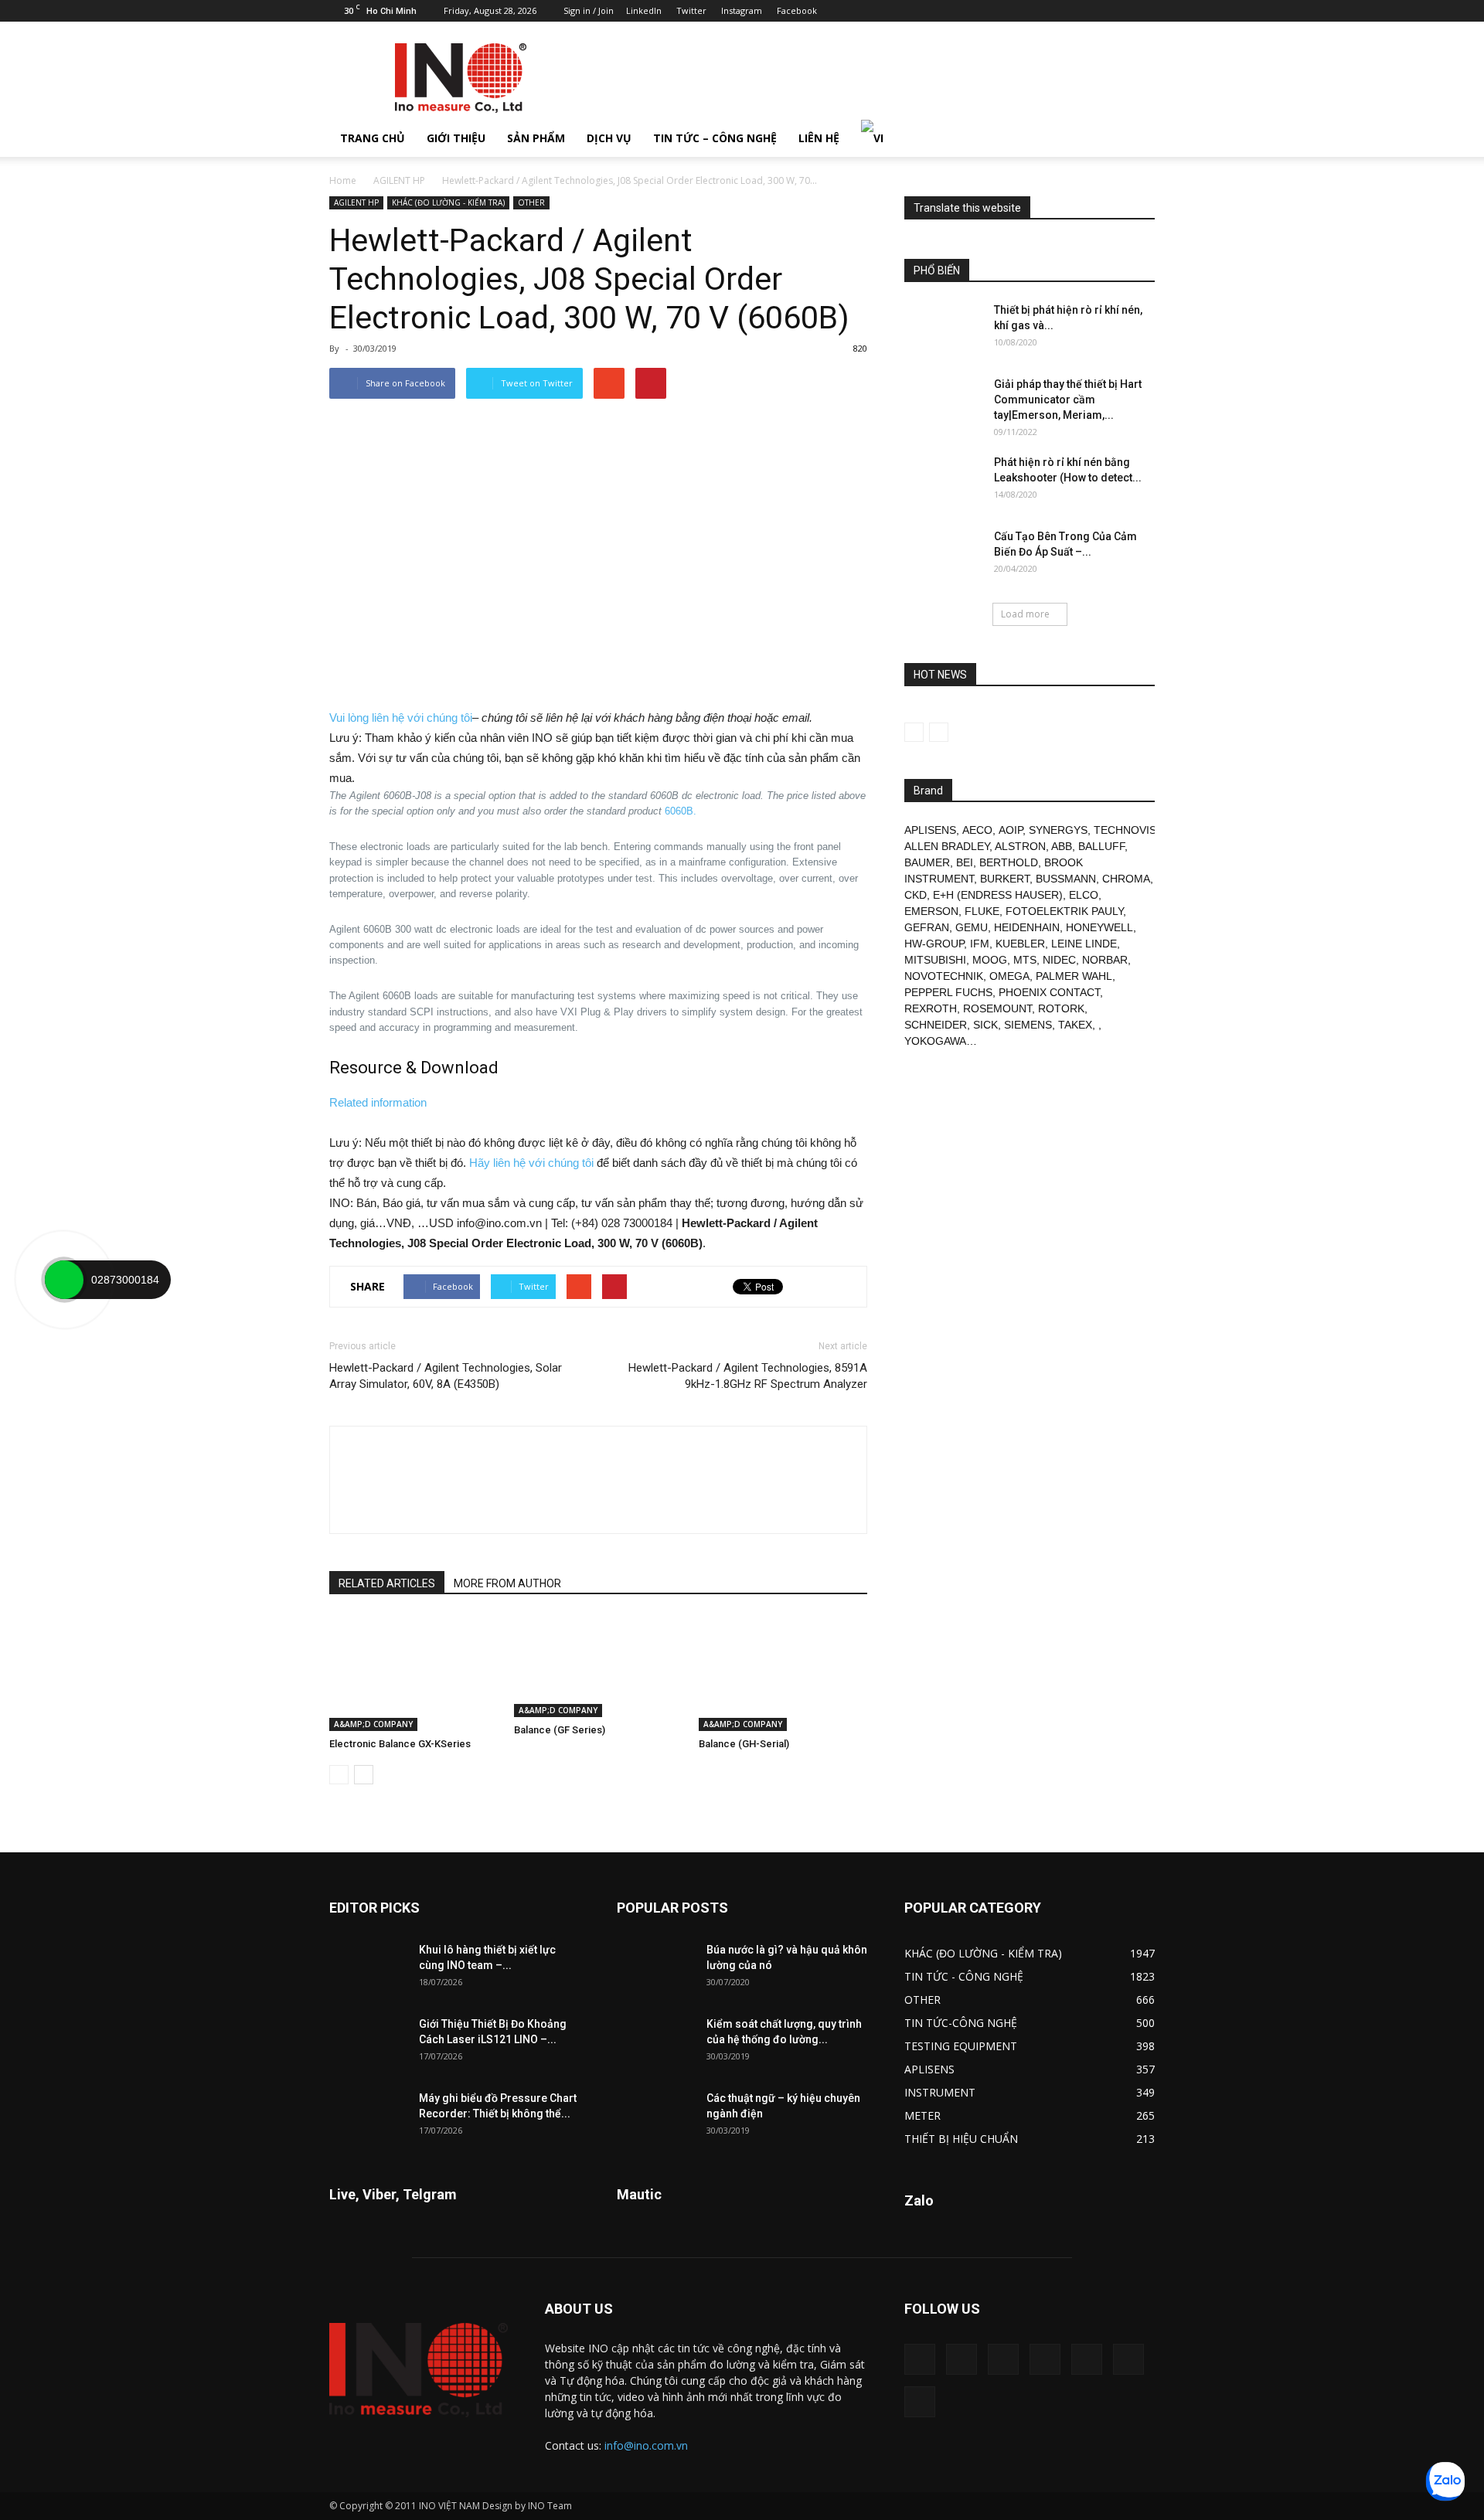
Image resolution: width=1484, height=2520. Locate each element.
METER (922, 2115)
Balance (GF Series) (560, 1730)
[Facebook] (1016, 11)
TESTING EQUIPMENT (961, 2046)
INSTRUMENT (940, 2092)
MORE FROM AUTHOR (507, 1583)
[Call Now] (64, 1280)
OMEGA (1009, 976)
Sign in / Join (589, 10)
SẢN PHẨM (536, 138)
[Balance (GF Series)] (598, 1666)
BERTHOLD (1009, 862)
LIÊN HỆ (819, 138)
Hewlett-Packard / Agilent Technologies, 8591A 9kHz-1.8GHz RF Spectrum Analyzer (748, 1376)
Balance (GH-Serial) (744, 1744)
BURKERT (1005, 879)
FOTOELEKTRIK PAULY (1064, 911)
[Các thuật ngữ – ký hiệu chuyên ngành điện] (655, 2117)
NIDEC (1059, 960)
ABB (1062, 846)
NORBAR (1105, 960)
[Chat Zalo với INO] (1445, 2481)
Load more (1025, 614)
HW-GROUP (934, 944)
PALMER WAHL (1074, 976)
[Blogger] (990, 11)
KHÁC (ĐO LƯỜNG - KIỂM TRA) (448, 202)
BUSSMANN (1066, 879)
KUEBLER (1020, 944)
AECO (977, 830)
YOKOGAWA (935, 1041)
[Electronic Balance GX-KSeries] (414, 1673)
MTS (1025, 960)
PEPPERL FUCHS (948, 992)
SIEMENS (1028, 1025)
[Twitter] (1118, 11)
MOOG (990, 960)
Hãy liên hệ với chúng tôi (531, 1163)
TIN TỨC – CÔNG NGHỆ (715, 138)
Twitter (691, 10)
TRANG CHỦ (373, 138)
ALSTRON (1020, 846)
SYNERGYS (1058, 830)
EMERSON (931, 911)
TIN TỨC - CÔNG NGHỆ (964, 1976)
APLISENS (930, 830)
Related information (378, 1102)
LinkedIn (644, 10)
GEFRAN (927, 927)
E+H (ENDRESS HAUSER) (998, 895)
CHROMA (1126, 879)
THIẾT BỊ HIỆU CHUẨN (961, 2139)
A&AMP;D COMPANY (373, 1724)
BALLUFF (1101, 846)
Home (343, 180)
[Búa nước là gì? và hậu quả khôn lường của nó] (655, 1969)
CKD (916, 895)
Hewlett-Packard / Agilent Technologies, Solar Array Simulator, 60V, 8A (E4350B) (446, 1376)
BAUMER (927, 862)
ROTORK (1061, 1008)
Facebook (797, 10)
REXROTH (931, 1008)
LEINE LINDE (1084, 944)
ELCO (1084, 895)
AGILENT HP (399, 180)
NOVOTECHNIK (944, 976)
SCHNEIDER (936, 1025)
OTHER (531, 202)
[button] (1136, 138)
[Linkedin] (1041, 11)
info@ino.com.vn (646, 2445)
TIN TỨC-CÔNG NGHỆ (961, 2023)
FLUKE (982, 911)
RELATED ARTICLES (387, 1583)
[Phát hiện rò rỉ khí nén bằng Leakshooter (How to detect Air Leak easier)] (943, 481)
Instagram (742, 10)
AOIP (1011, 830)
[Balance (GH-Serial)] (783, 1673)
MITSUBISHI (935, 960)
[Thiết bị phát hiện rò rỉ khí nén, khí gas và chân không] (943, 329)
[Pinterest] (1067, 11)
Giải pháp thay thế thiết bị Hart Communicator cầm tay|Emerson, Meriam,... (1068, 400)
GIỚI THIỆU (456, 138)
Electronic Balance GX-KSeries (400, 1744)
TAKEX (1075, 1025)
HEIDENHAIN (1027, 927)
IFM (980, 944)
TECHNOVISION (1135, 830)
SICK (985, 1025)
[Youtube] (1143, 11)
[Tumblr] (1092, 11)
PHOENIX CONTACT (1049, 992)
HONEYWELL (1099, 927)
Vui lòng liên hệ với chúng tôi (401, 718)
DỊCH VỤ (609, 138)
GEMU (972, 927)
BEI (965, 862)
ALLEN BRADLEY (947, 846)
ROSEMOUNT (997, 1008)
